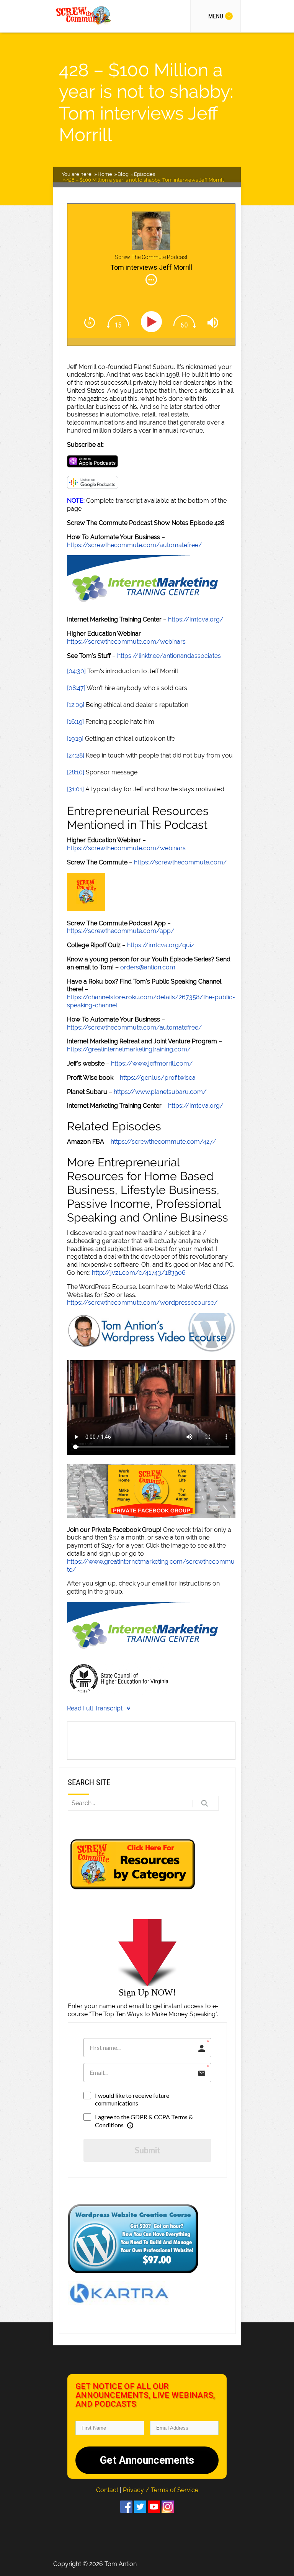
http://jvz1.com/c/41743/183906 (139, 1273)
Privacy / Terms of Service (161, 2490)
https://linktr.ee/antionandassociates (169, 656)
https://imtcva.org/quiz (161, 945)
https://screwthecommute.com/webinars (126, 642)
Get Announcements (147, 2460)
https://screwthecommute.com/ (180, 862)
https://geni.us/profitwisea (158, 1078)
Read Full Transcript (95, 1708)
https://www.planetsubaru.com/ (160, 1092)
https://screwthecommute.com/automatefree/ (135, 545)
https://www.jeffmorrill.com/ (152, 1063)
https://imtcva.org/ (196, 619)
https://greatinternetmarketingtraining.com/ (129, 1049)
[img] (151, 280)
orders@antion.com (148, 967)
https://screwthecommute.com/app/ (121, 931)
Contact (108, 2490)
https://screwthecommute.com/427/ (163, 1142)
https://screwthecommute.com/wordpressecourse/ (142, 1303)
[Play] (153, 322)
